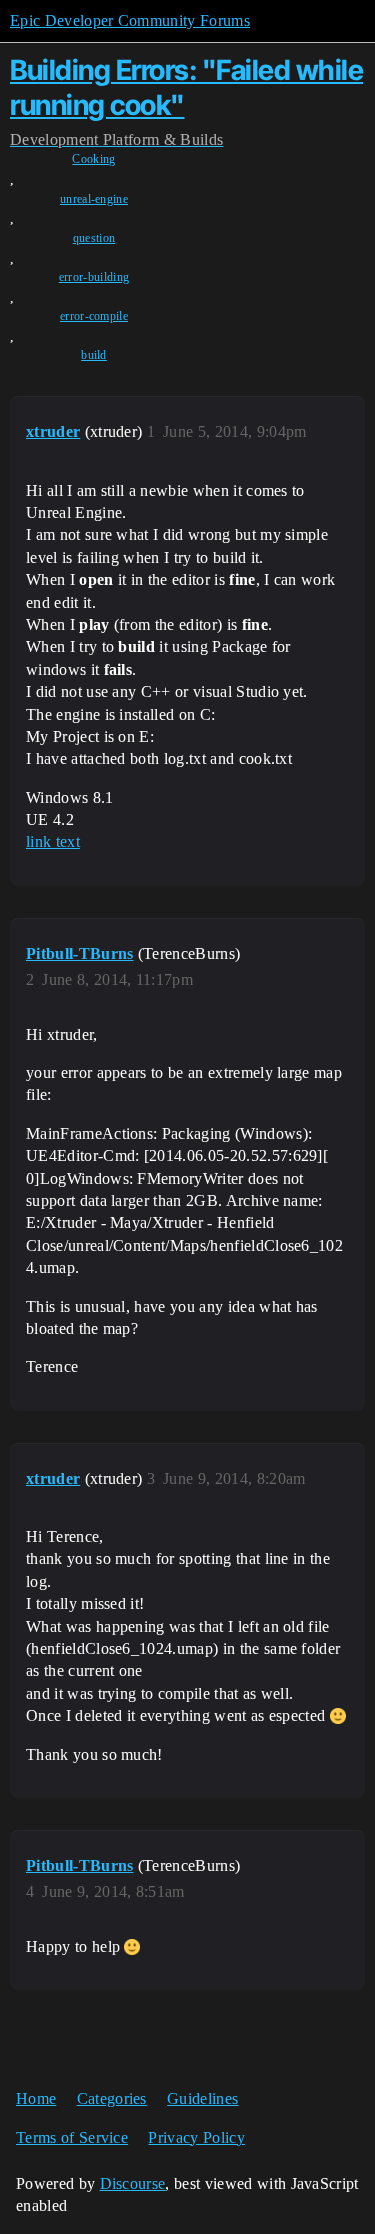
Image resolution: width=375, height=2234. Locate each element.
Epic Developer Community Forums (130, 20)
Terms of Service (72, 2137)
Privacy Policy (196, 2137)
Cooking (93, 159)
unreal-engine (94, 199)
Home (36, 2098)
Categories (112, 2098)
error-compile (94, 316)
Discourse (133, 2183)
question (94, 238)
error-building (94, 277)
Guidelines (202, 2098)
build (94, 355)
